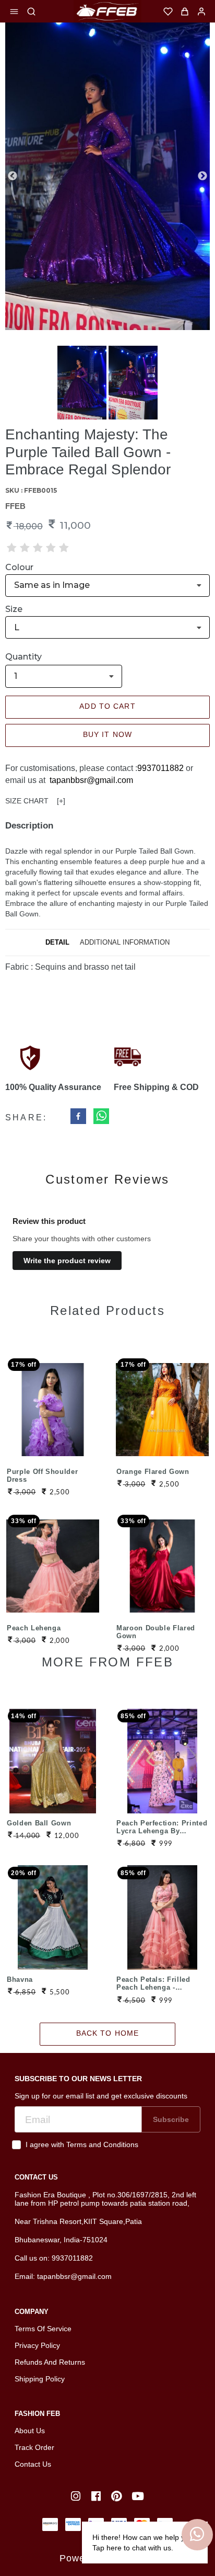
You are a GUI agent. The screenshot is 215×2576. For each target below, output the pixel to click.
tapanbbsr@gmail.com (91, 780)
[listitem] (77, 2496)
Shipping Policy (40, 2379)
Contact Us (33, 2464)
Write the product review (67, 1261)
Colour (19, 567)
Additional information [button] (125, 942)
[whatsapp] (101, 1117)
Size (14, 609)
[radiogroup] (38, 548)
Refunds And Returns (50, 2362)
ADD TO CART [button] (107, 706)
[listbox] (107, 586)
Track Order (34, 2447)
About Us (30, 2431)
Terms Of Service (43, 2329)
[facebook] (78, 1117)
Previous (13, 176)
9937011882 (160, 768)
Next (202, 176)
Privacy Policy (37, 2345)
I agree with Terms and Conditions (82, 2144)
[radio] (12, 548)
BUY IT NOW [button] (107, 734)
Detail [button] (57, 942)
